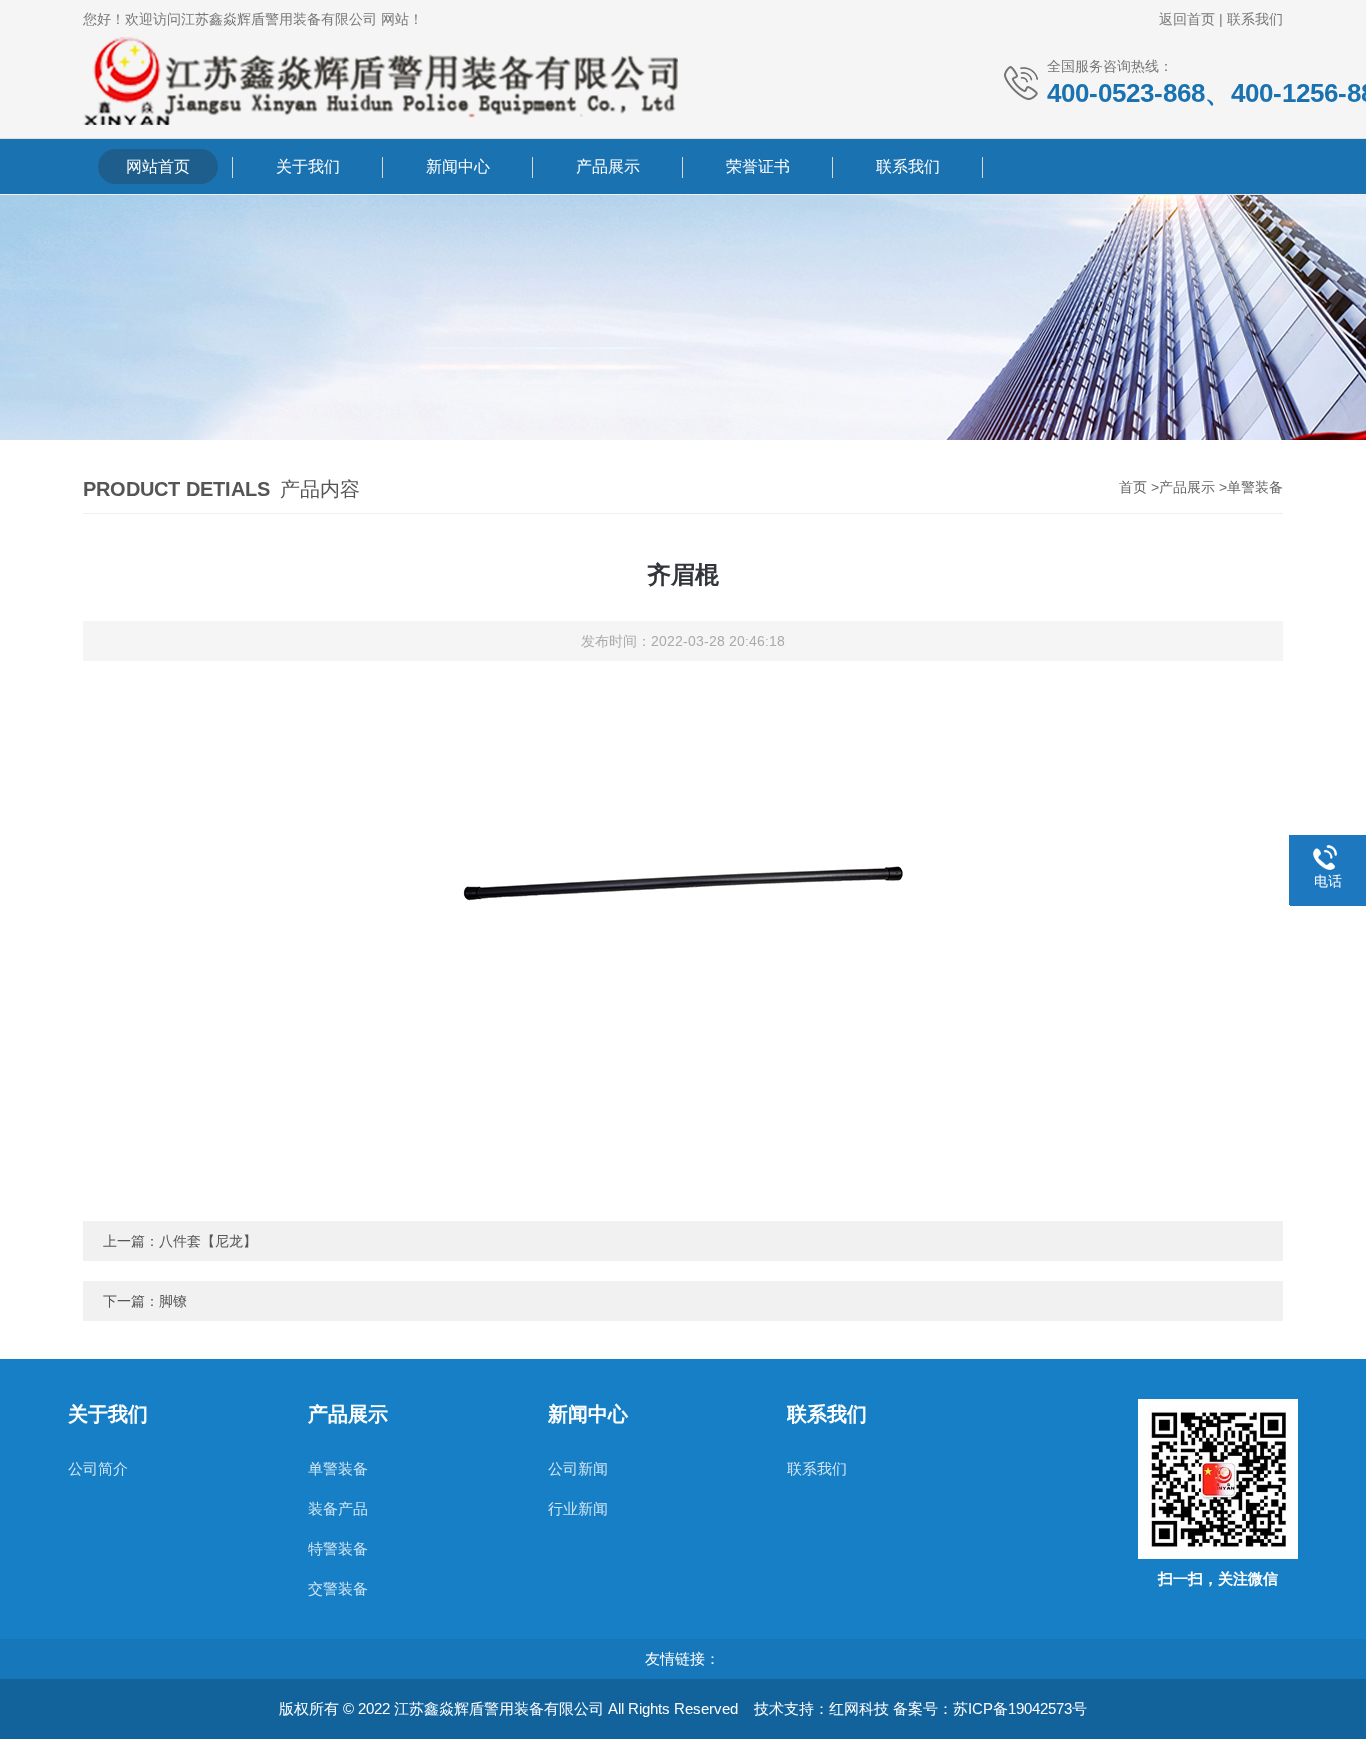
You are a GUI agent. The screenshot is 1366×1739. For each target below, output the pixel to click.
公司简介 (98, 1468)
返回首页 (1187, 19)
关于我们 (308, 166)
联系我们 (1255, 19)
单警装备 (1255, 487)
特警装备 (338, 1548)
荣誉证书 (758, 166)
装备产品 (338, 1508)
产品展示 (608, 166)
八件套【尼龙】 (208, 1241)
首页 (1133, 487)
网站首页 (158, 166)
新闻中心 (458, 166)
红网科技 (859, 1708)
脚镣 (173, 1301)
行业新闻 (578, 1508)
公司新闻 (578, 1468)
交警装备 (338, 1588)
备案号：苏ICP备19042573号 (990, 1708)
